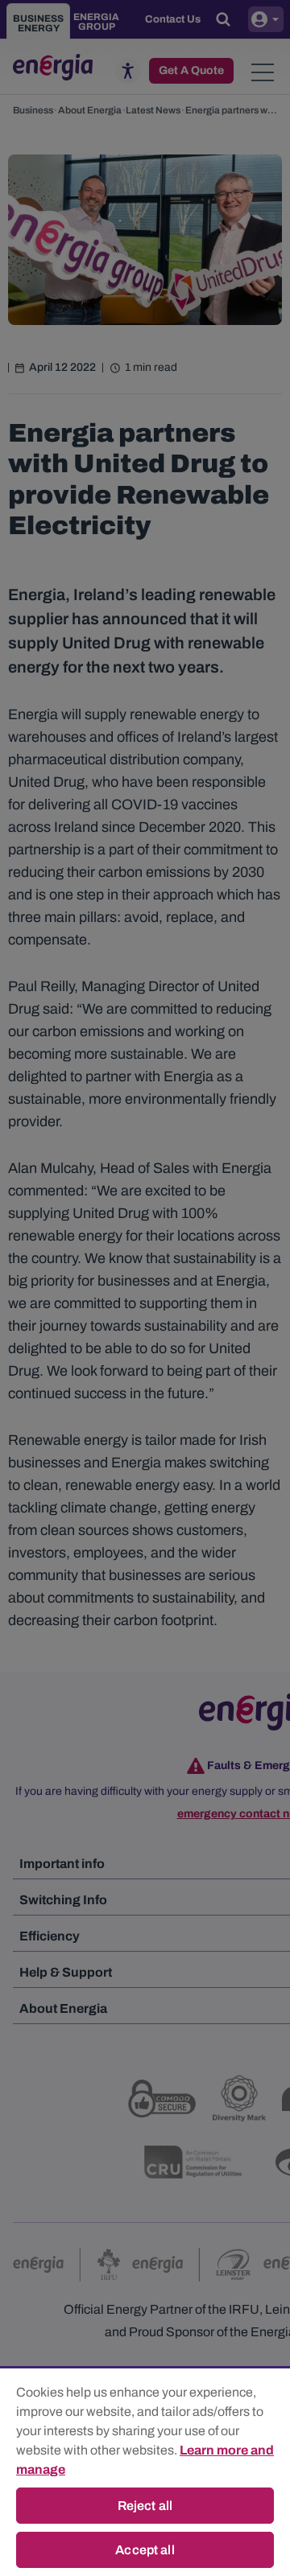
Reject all (145, 2506)
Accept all (145, 2550)
